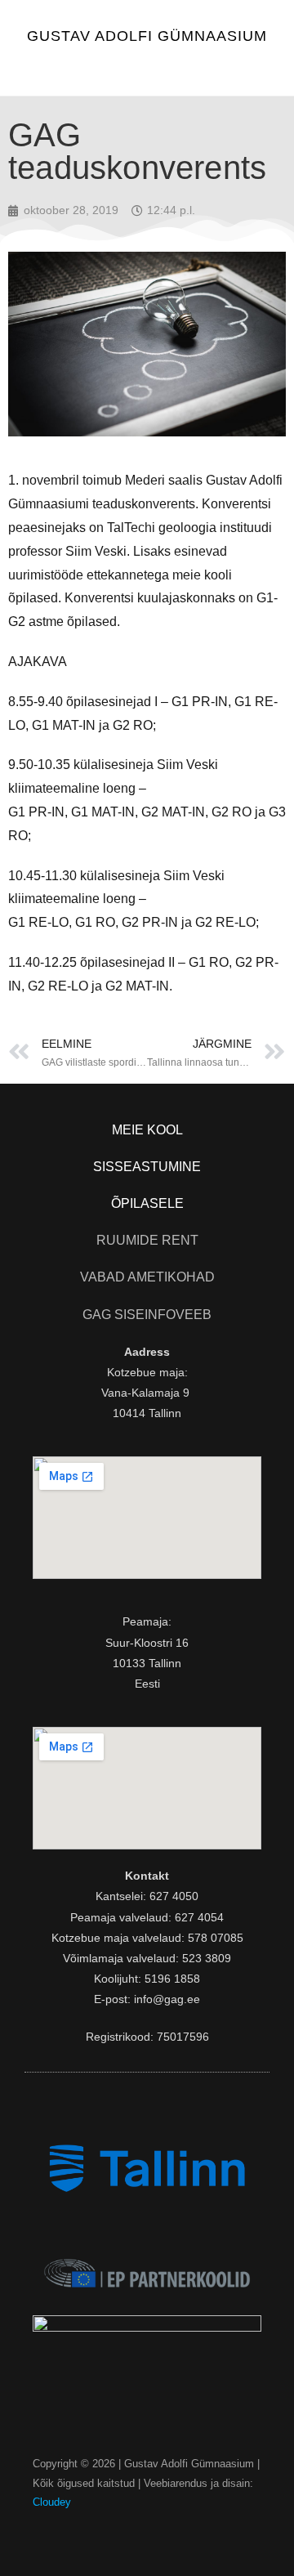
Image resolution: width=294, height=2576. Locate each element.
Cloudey (52, 2502)
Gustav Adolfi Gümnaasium (147, 36)
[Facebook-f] (147, 2534)
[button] (147, 69)
